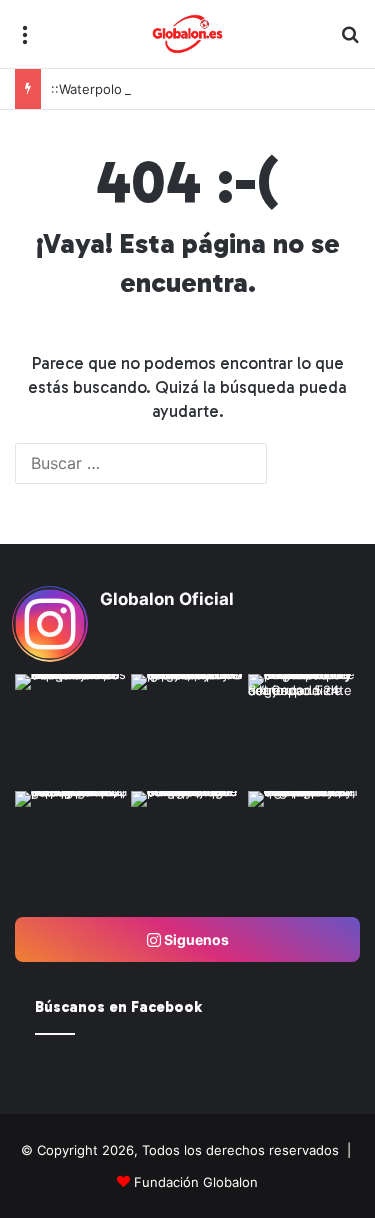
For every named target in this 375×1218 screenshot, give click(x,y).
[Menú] (25, 41)
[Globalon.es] (188, 34)
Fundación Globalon (196, 1182)
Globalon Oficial (167, 599)
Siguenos (195, 939)
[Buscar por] (350, 41)
